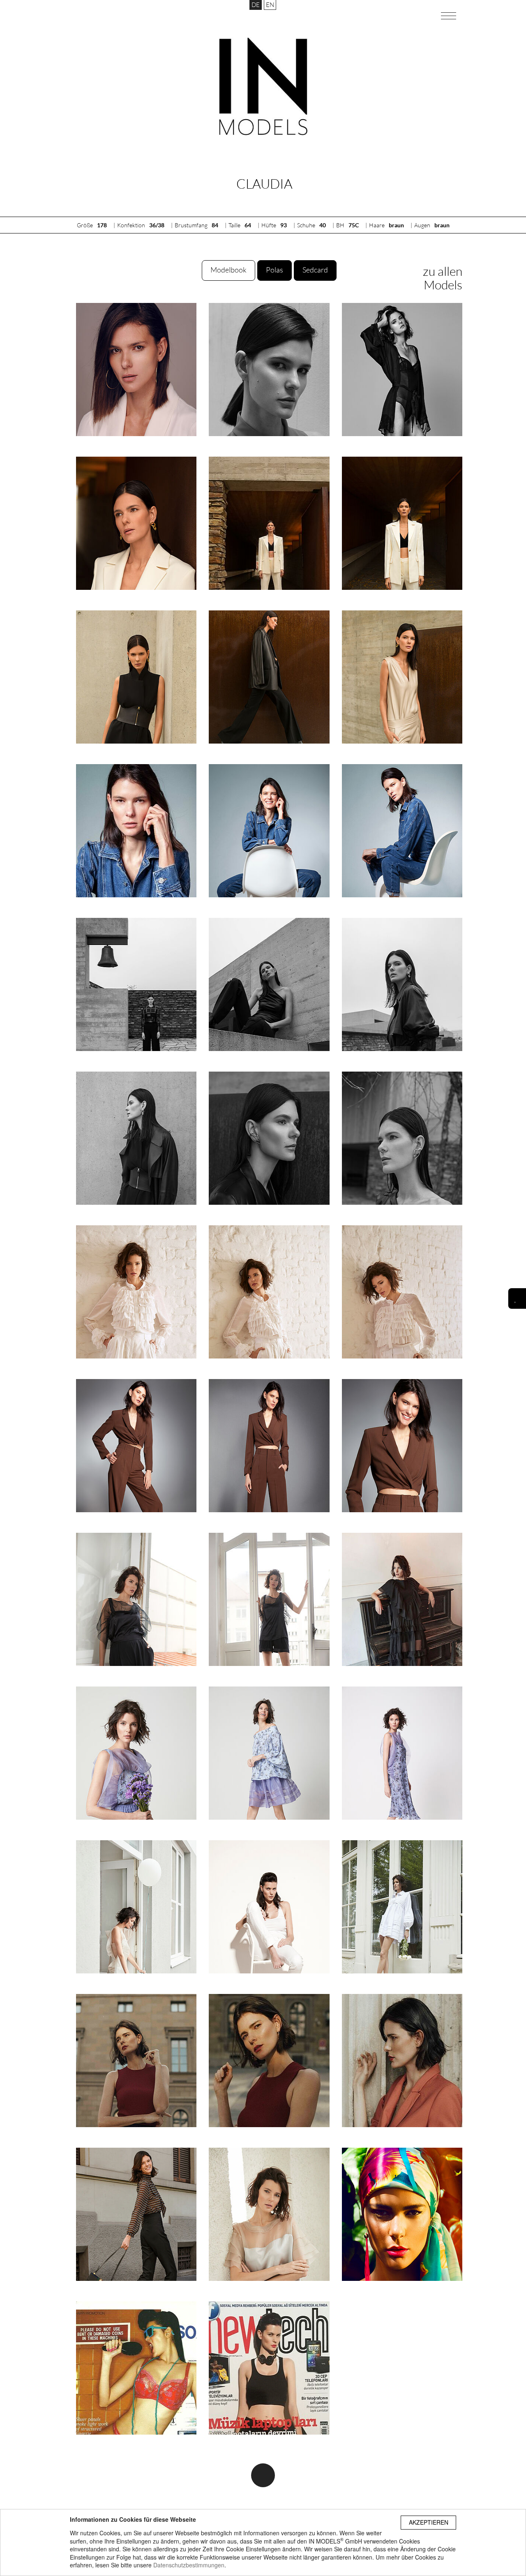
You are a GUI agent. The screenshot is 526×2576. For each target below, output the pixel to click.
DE (256, 5)
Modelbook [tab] (228, 270)
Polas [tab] (275, 270)
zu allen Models (443, 278)
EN (270, 5)
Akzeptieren (429, 2522)
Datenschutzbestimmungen (189, 2565)
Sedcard (315, 270)
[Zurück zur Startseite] (263, 86)
